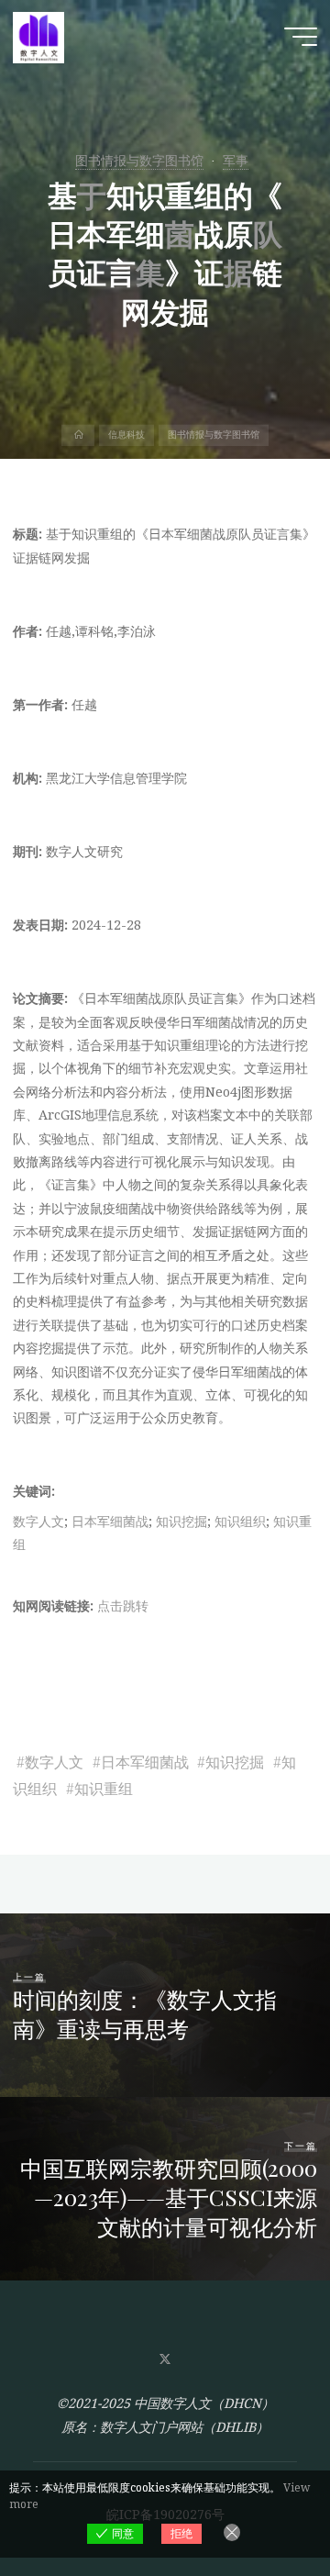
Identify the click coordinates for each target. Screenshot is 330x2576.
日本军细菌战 (110, 1520)
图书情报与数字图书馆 (139, 160)
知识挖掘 (181, 1520)
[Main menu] (301, 37)
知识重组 (104, 1788)
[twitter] (165, 2360)
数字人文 (38, 1520)
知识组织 (240, 1520)
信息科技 (126, 435)
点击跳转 (123, 1606)
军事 (236, 160)
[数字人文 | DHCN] (38, 36)
